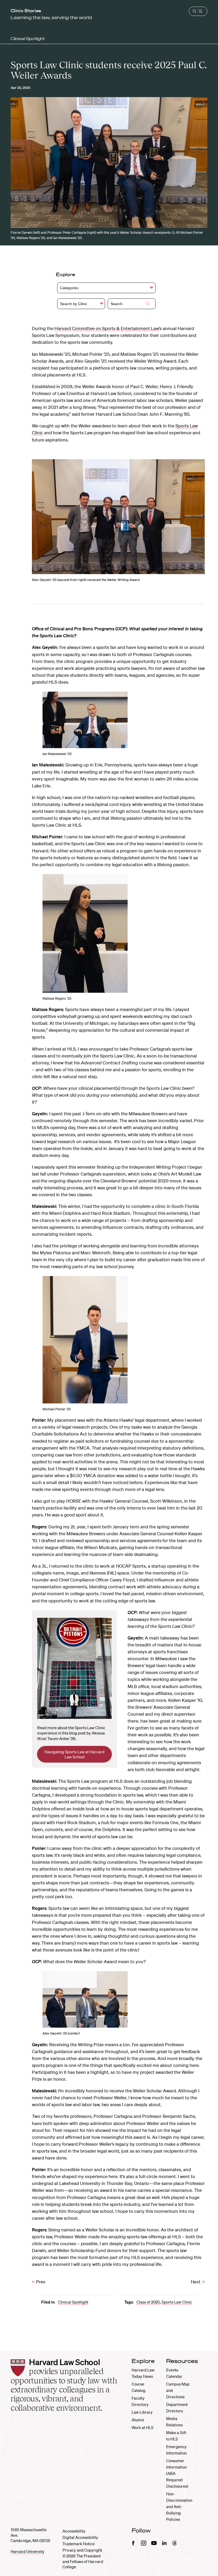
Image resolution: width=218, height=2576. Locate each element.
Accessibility (74, 2531)
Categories (69, 288)
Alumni (138, 2420)
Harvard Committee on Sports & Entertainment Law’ (107, 328)
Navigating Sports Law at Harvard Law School (74, 1754)
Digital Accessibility (80, 2537)
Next (196, 2282)
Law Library (142, 2412)
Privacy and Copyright (82, 2550)
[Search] (148, 304)
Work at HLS (142, 2427)
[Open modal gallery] (118, 517)
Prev (40, 2282)
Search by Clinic (74, 304)
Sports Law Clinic (177, 2302)
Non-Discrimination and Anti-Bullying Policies (179, 2506)
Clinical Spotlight (28, 38)
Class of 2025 (148, 2302)
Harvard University (28, 2551)
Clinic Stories (26, 11)
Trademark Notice (79, 2544)
